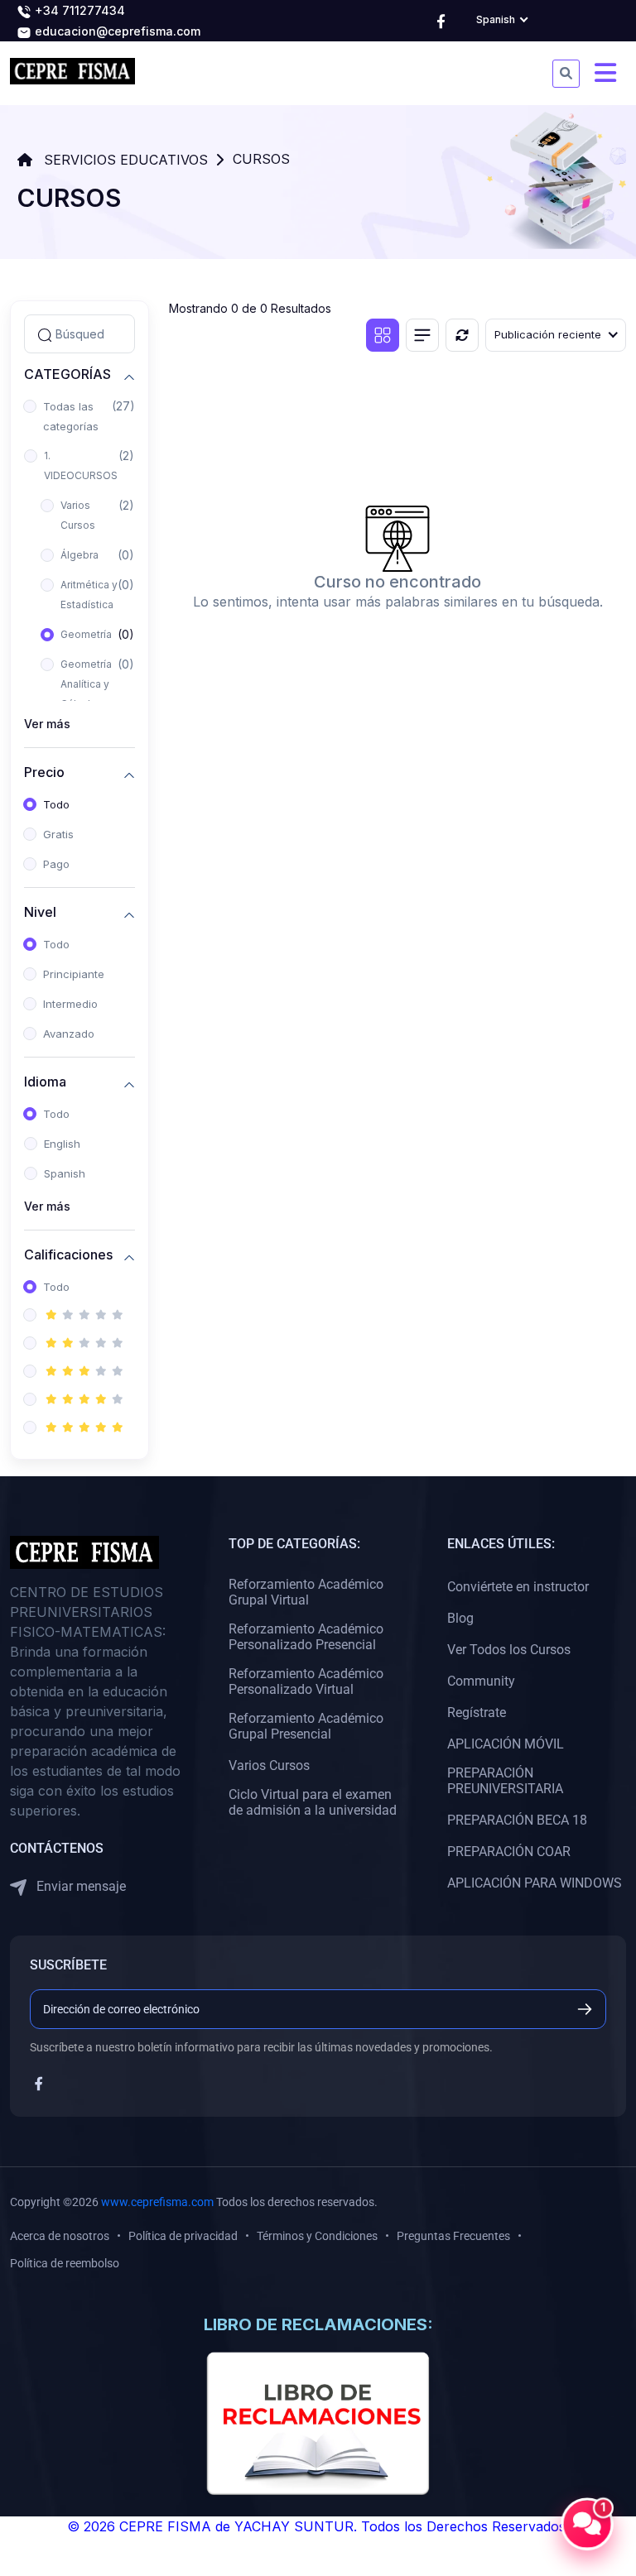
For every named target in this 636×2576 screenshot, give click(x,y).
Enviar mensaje (79, 1886)
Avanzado (69, 1034)
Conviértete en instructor (518, 1587)
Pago (56, 864)
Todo (56, 804)
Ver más (47, 724)
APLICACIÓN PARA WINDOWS (535, 1883)
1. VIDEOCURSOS (81, 465)
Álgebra (79, 555)
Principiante (74, 974)
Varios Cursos (78, 515)
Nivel (40, 912)
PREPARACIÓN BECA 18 (517, 1820)
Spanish (65, 1173)
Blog (460, 1618)
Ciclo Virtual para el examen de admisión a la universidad (313, 1802)
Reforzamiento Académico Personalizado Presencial (306, 1637)
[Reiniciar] (462, 335)
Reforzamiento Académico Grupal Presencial (306, 1726)
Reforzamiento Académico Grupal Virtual (306, 1592)
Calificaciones (68, 1255)
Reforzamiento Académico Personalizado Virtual (306, 1681)
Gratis (58, 834)
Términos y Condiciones (317, 2236)
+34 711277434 (78, 10)
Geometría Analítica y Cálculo (86, 684)
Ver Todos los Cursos (509, 1650)
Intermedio (70, 1004)
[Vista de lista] (422, 335)
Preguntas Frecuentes (453, 2236)
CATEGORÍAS (67, 374)
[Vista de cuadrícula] (383, 335)
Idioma (45, 1082)
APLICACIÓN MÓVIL (506, 1744)
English (62, 1144)
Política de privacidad (183, 2236)
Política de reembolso (65, 2263)
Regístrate (477, 1713)
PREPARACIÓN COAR (509, 1852)
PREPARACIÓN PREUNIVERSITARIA (505, 1781)
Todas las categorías (71, 416)
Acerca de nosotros (60, 2236)
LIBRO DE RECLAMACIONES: (318, 2324)
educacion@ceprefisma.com (116, 31)
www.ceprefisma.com (157, 2202)
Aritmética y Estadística (89, 595)
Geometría (86, 634)
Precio (44, 772)
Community (481, 1681)
